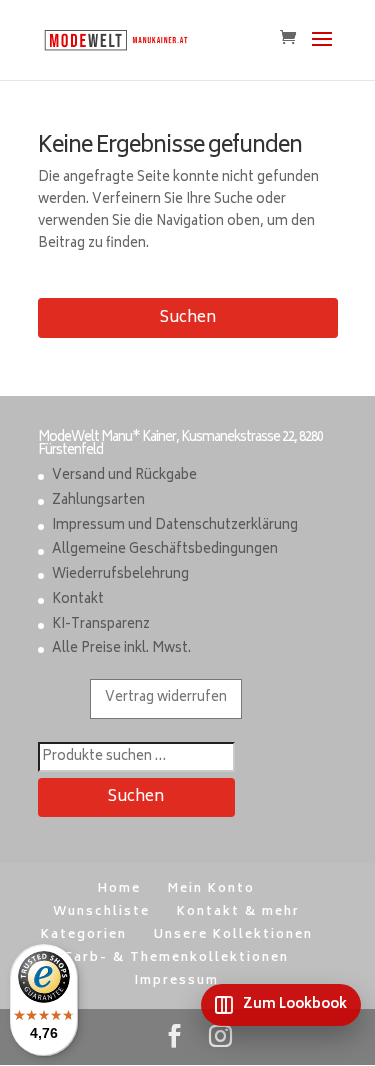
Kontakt (78, 600)
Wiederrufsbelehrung (120, 575)
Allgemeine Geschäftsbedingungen (165, 550)
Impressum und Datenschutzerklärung (175, 526)
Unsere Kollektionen (233, 935)
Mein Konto (211, 889)
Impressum (177, 981)
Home (119, 889)
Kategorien (84, 935)
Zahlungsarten (98, 501)
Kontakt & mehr (238, 912)
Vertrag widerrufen (166, 698)
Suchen (188, 318)
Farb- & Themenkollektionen (177, 958)
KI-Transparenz (101, 625)
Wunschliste (101, 912)
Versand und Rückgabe (124, 476)
